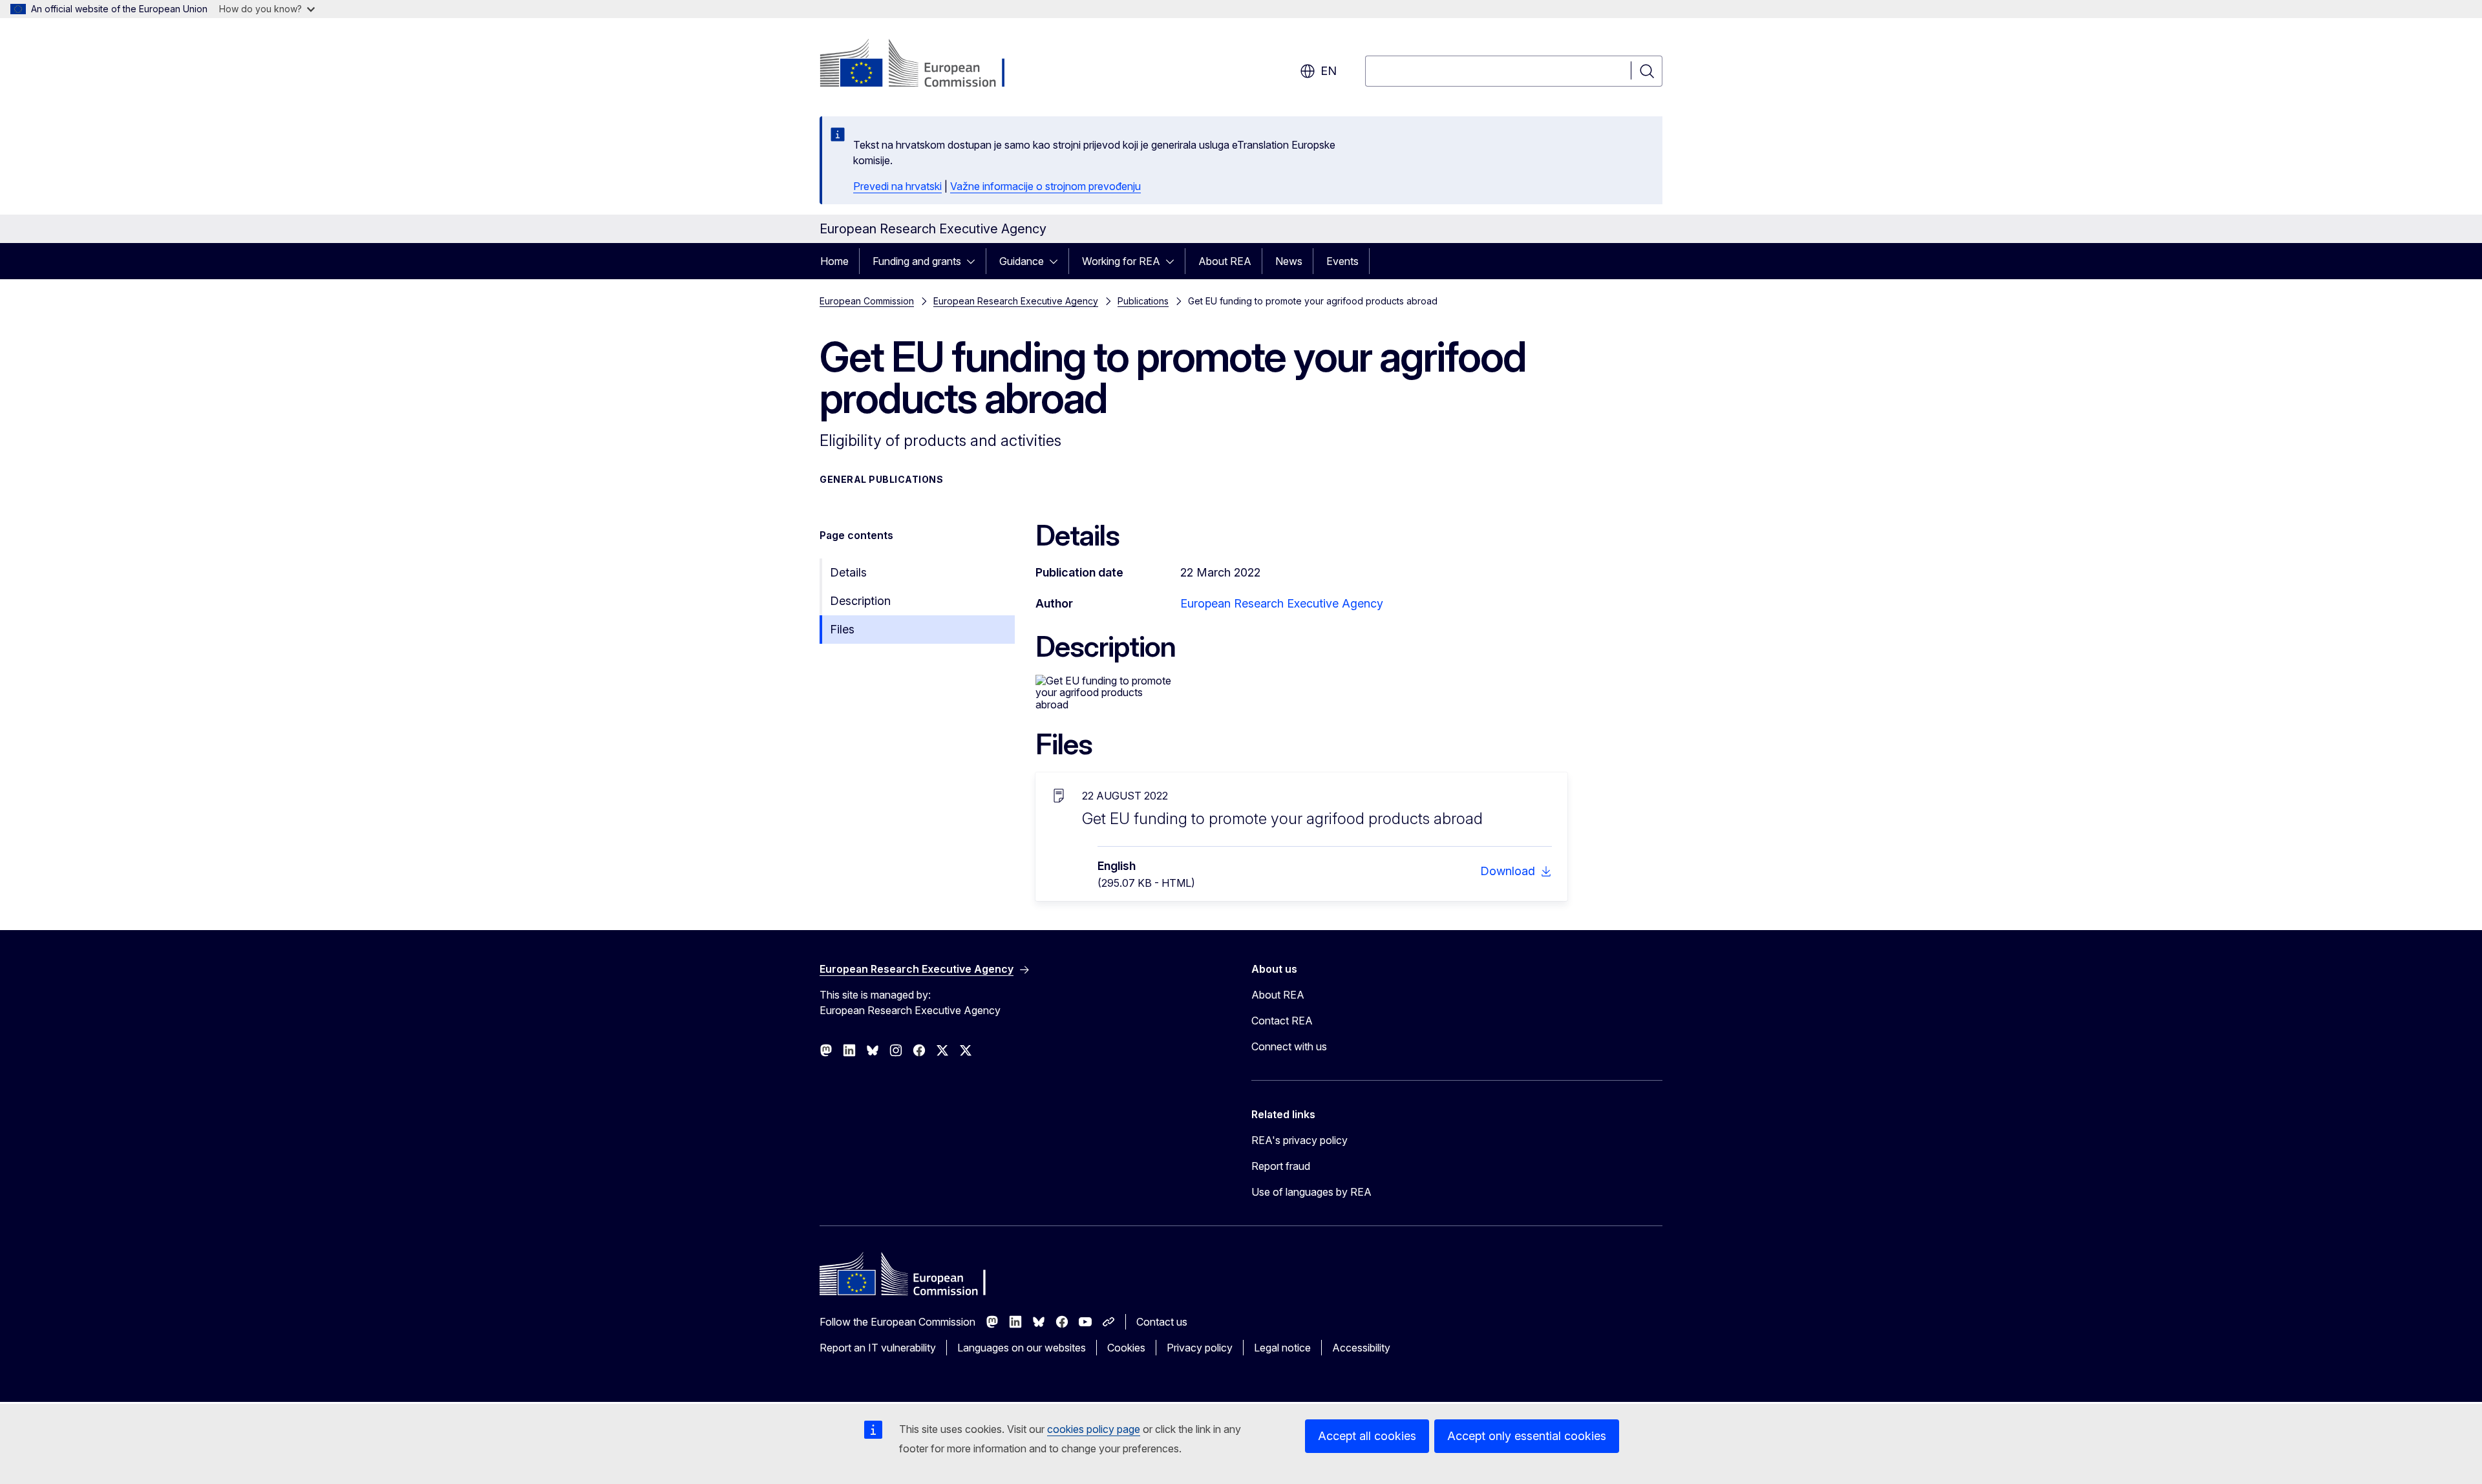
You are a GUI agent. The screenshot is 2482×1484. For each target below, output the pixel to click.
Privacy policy (1200, 1348)
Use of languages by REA (1311, 1192)
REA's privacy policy (1299, 1140)
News (1289, 261)
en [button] (1329, 71)
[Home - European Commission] (924, 65)
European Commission (867, 301)
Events (1342, 261)
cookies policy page (1094, 1429)
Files (842, 629)
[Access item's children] (975, 261)
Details (848, 572)
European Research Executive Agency (1016, 301)
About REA (1225, 261)
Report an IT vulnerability (878, 1348)
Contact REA (1282, 1021)
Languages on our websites (1022, 1348)
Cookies (1126, 1348)
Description (860, 601)
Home (834, 261)
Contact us (1162, 1322)
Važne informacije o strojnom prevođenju (1045, 186)
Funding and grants (917, 261)
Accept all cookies (1367, 1436)
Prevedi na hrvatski (897, 186)
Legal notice (1282, 1348)
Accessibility (1361, 1348)
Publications (1143, 301)
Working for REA (1121, 261)
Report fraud (1281, 1166)
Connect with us (1289, 1046)
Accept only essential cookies (1527, 1436)
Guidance (1022, 261)
